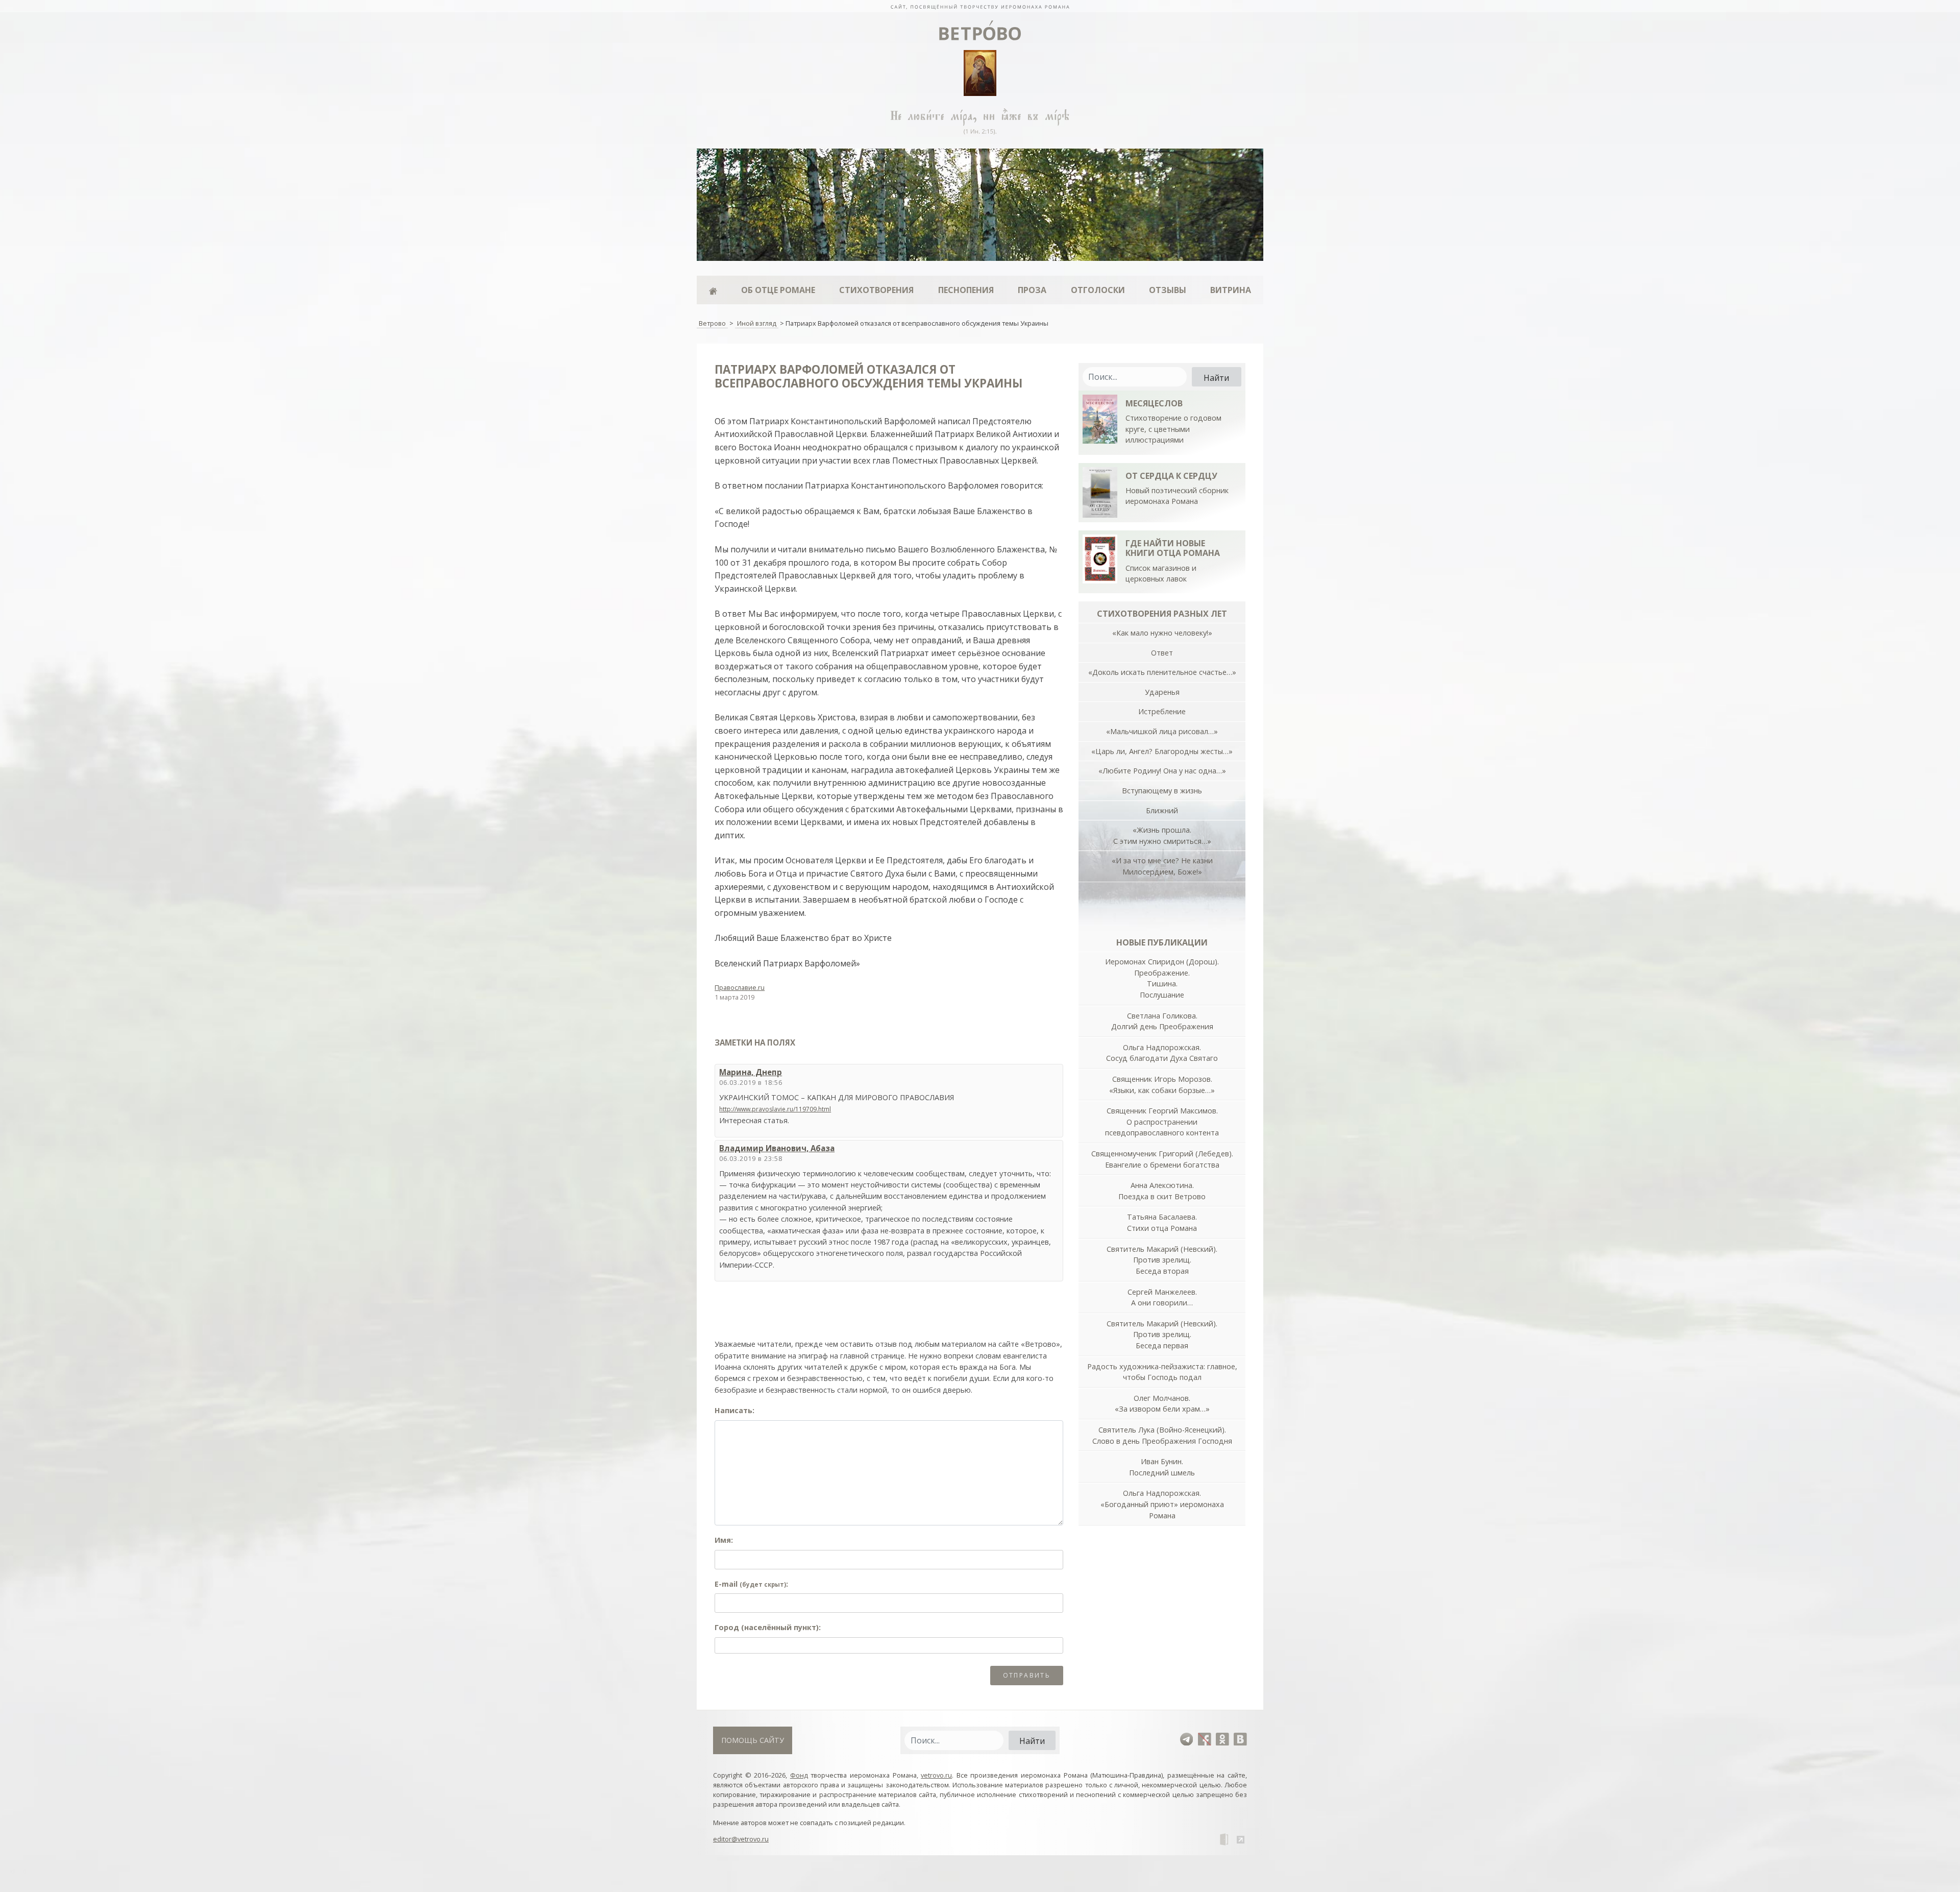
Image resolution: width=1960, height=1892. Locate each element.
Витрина (1231, 290)
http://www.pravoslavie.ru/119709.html (775, 1109)
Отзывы (1168, 290)
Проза (1032, 290)
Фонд (799, 1775)
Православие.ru (740, 987)
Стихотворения (876, 290)
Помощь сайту (753, 1740)
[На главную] (980, 6)
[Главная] (713, 290)
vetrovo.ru (936, 1775)
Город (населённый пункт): (768, 1627)
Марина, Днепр (751, 1072)
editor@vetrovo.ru (741, 1839)
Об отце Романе (778, 290)
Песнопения (966, 290)
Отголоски (1098, 290)
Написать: (734, 1410)
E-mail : (751, 1584)
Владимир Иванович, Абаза (777, 1148)
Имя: (724, 1540)
